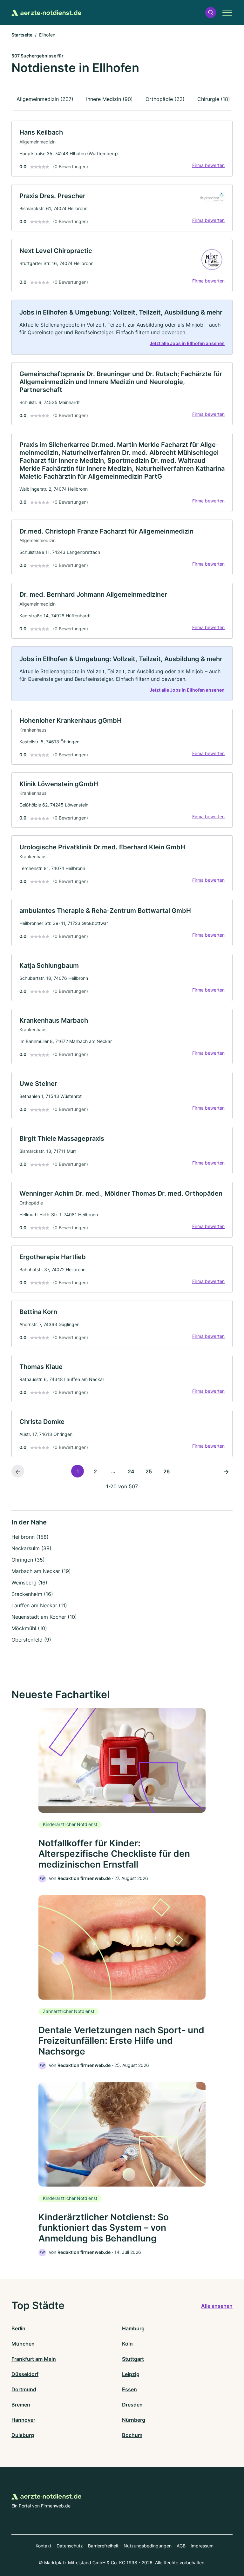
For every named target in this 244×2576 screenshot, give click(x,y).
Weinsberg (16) (29, 1583)
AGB (181, 2546)
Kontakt (44, 2546)
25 (149, 1471)
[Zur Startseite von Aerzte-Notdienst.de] (46, 12)
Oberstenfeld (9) (31, 1640)
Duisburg (23, 2435)
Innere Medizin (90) (109, 99)
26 (166, 1471)
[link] (122, 149)
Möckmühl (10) (29, 1628)
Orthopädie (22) (165, 99)
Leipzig (131, 2374)
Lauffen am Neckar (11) (39, 1605)
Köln (127, 2344)
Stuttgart (133, 2359)
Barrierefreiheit (103, 2546)
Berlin (18, 2328)
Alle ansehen (217, 2306)
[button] (211, 13)
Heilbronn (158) (30, 1537)
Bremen (21, 2405)
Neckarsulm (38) (31, 1548)
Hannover (23, 2420)
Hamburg (133, 2328)
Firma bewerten (208, 165)
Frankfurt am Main (34, 2359)
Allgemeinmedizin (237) (45, 99)
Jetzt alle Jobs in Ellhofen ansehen (187, 343)
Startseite (22, 35)
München (23, 2344)
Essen (129, 2389)
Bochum (132, 2435)
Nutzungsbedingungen (148, 2546)
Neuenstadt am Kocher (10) (44, 1617)
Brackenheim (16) (32, 1594)
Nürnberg (134, 2420)
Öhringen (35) (28, 1560)
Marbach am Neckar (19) (41, 1571)
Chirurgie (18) (214, 99)
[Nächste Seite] (226, 1471)
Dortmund (24, 2389)
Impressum (202, 2546)
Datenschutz (70, 2546)
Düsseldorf (25, 2374)
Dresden (132, 2405)
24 (131, 1471)
